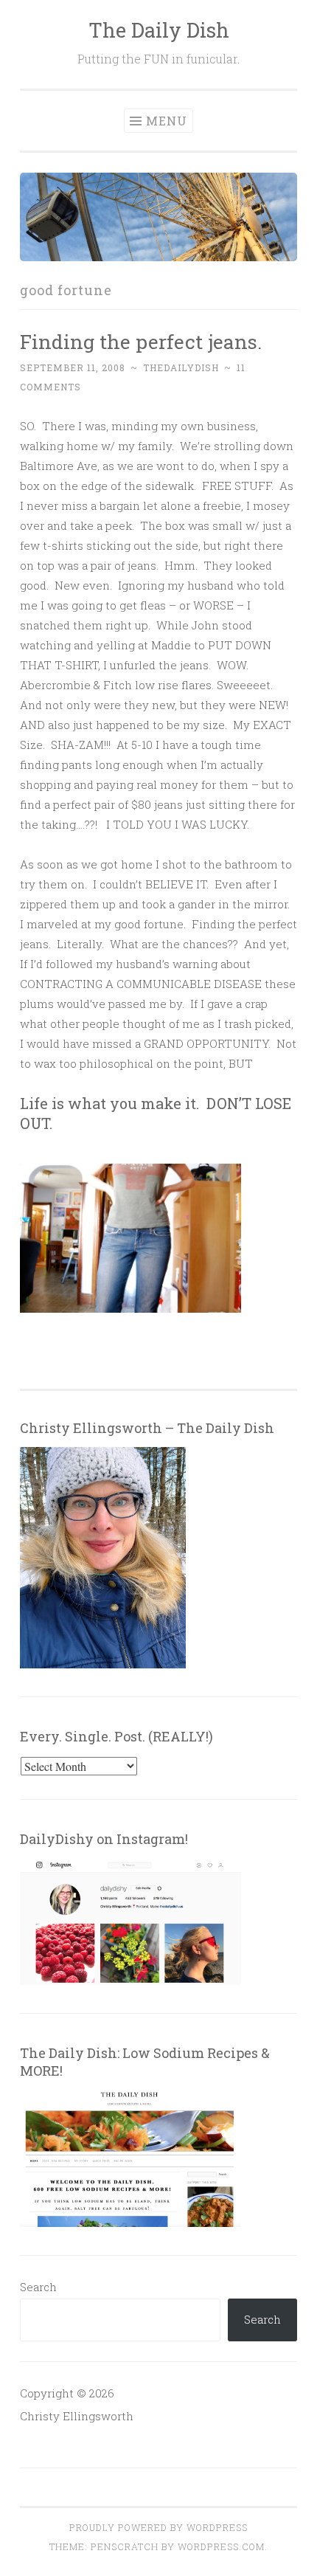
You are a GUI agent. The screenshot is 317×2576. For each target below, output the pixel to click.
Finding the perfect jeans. (141, 341)
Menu (167, 121)
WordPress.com (221, 2546)
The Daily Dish (159, 30)
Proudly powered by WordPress (158, 2527)
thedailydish (181, 367)
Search (38, 2287)
